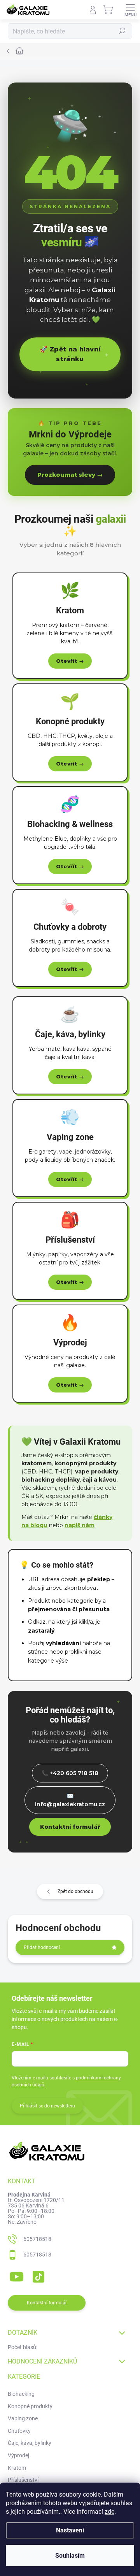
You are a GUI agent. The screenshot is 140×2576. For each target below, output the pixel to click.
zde (109, 2512)
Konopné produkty (30, 2406)
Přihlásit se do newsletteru (47, 2106)
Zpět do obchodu (75, 1891)
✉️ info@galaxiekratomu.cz (70, 1800)
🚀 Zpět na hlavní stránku (70, 354)
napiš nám (80, 1525)
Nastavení (70, 2530)
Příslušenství (23, 2480)
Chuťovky (19, 2431)
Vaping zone (23, 2418)
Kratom (17, 2468)
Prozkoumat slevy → (70, 475)
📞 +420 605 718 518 (70, 1773)
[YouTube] (17, 2275)
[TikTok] (37, 2275)
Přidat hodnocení (42, 1947)
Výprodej (18, 2455)
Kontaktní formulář (70, 1827)
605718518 (37, 2239)
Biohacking (21, 2394)
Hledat (122, 31)
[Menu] (130, 10)
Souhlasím (70, 2556)
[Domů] (70, 51)
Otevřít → (70, 661)
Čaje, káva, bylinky (30, 2443)
